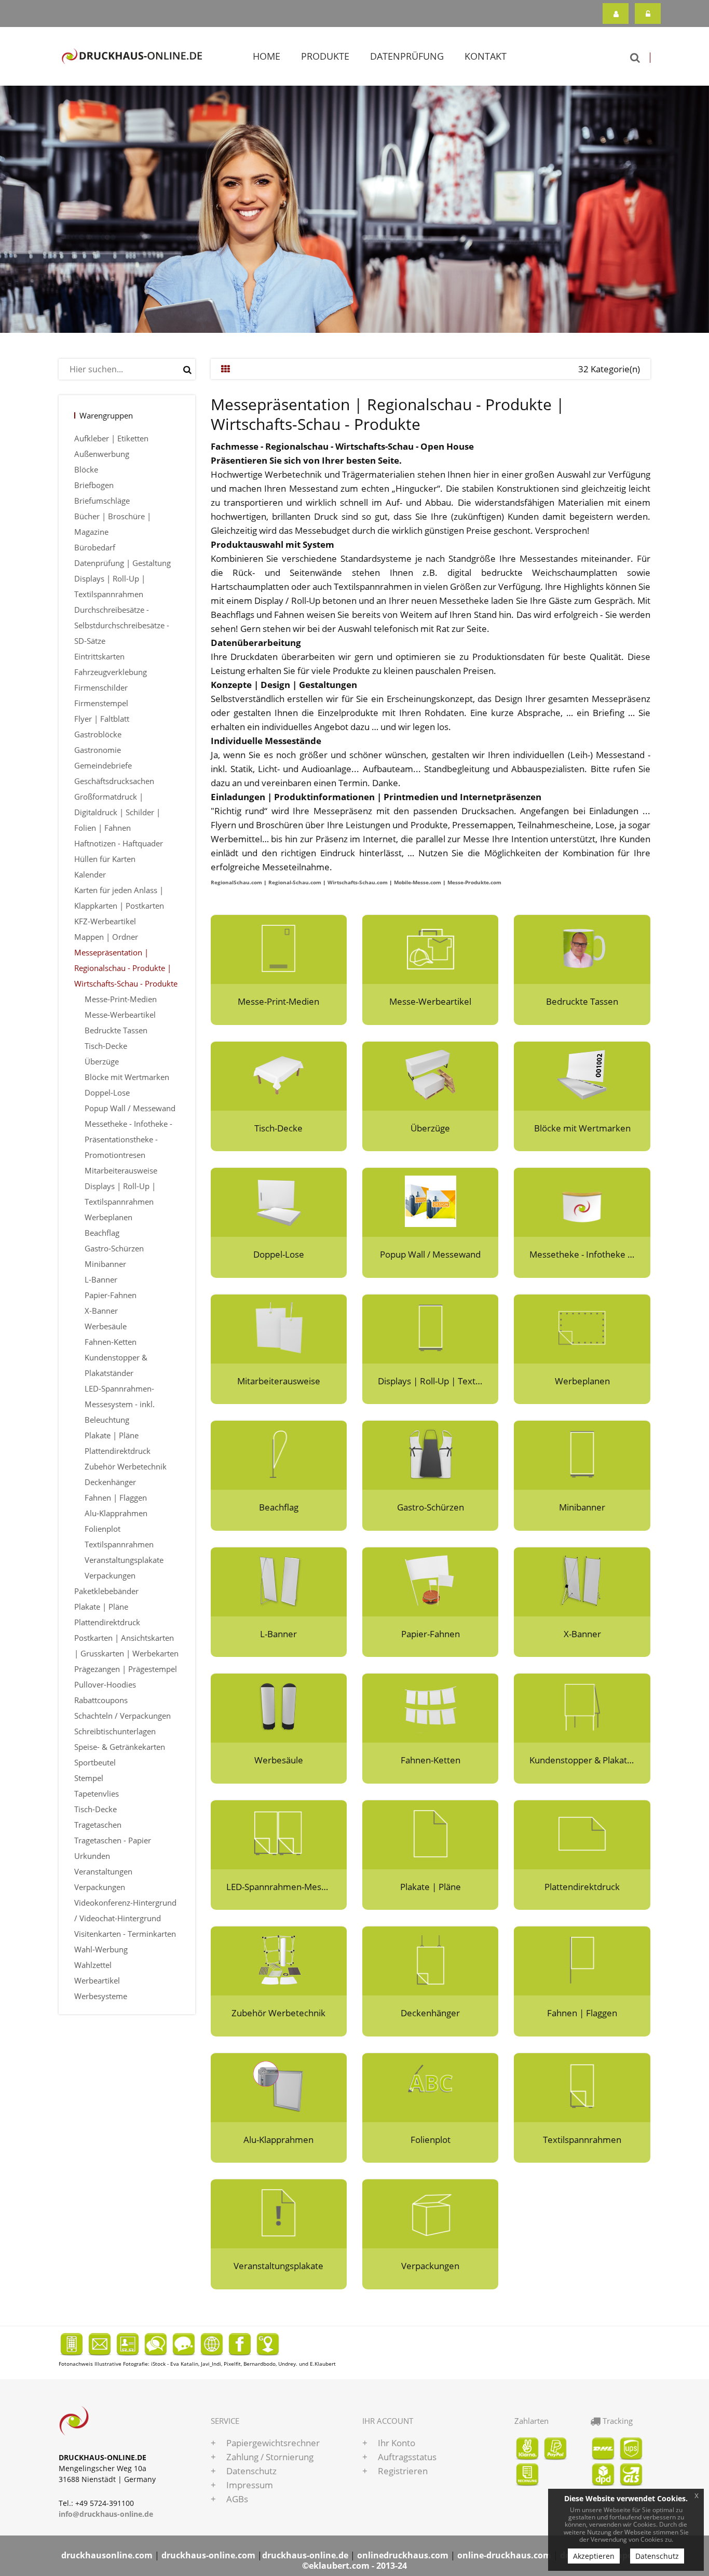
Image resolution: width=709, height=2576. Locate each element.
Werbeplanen (108, 1217)
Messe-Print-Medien (121, 999)
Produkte (325, 56)
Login (648, 14)
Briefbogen (94, 485)
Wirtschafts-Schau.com (358, 882)
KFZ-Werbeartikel (105, 921)
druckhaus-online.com (208, 2555)
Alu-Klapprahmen (116, 1513)
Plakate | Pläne (112, 1435)
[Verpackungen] (430, 2213)
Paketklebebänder (106, 1591)
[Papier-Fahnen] (430, 1581)
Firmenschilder (101, 687)
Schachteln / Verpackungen (122, 1716)
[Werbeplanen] (582, 1328)
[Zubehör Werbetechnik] (279, 1960)
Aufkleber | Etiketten (111, 438)
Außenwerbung (102, 454)
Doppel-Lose (107, 1093)
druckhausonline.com (107, 2555)
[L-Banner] (279, 1581)
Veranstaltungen (103, 1871)
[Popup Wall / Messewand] (430, 1201)
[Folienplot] (430, 2087)
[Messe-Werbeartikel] (430, 948)
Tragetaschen (98, 1825)
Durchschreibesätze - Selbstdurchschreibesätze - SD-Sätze (122, 625)
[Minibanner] (582, 1454)
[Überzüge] (430, 1075)
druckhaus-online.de (305, 2555)
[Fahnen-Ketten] (430, 1707)
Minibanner (105, 1264)
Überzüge (102, 1061)
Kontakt (486, 56)
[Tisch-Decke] (279, 1075)
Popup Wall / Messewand (130, 1108)
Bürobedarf (95, 547)
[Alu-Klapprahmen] (279, 2087)
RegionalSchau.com (236, 882)
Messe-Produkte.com (474, 882)
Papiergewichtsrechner (273, 2443)
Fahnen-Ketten (111, 1342)
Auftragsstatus (407, 2457)
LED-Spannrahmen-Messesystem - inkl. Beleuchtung (120, 1404)
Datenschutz (251, 2471)
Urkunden (92, 1856)
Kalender (90, 874)
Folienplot (103, 1529)
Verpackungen (110, 1575)
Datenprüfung (407, 56)
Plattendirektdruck (118, 1451)
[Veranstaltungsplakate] (279, 2213)
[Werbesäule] (279, 1707)
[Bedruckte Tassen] (582, 948)
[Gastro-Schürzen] (430, 1454)
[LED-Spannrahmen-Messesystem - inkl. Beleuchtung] (279, 1834)
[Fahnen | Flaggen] (582, 1960)
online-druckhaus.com (504, 2555)
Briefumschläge (102, 501)
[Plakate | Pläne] (430, 1834)
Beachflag (102, 1233)
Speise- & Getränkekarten (120, 1747)
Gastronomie (98, 750)
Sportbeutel (95, 1762)
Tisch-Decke (106, 1046)
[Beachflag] (279, 1454)
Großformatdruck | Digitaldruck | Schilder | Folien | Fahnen (117, 812)
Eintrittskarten (99, 656)
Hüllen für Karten (105, 859)
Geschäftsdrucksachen (114, 781)
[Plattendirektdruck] (582, 1834)
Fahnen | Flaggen (116, 1498)
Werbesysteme (101, 1996)
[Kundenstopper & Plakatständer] (582, 1707)
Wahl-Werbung (101, 1949)
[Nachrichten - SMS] (183, 2343)
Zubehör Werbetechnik (126, 1466)
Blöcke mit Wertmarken (127, 1077)
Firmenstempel (101, 703)
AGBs (237, 2499)
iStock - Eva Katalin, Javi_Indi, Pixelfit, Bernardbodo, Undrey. (224, 2364)
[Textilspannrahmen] (582, 2087)
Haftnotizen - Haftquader (119, 843)
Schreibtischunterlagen (115, 1731)
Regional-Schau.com (295, 882)
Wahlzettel (93, 1965)
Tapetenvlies (97, 1793)
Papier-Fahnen (111, 1295)
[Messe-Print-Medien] (279, 948)
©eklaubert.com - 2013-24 (354, 2566)
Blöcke (86, 469)
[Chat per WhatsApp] (156, 2343)
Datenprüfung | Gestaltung (122, 563)
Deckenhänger (110, 1482)
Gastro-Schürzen (114, 1248)
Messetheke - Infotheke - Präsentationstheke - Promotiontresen (128, 1139)
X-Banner (101, 1311)
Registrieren (616, 14)
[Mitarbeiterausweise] (279, 1328)
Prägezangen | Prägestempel (126, 1669)
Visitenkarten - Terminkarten (125, 1934)
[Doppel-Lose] (279, 1201)
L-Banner (101, 1279)
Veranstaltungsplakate (124, 1560)
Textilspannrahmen (119, 1544)
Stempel (89, 1778)
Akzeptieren (594, 2556)
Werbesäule (106, 1326)
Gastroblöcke (98, 734)
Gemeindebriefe (103, 765)
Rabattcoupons (101, 1700)
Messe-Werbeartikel (120, 1015)
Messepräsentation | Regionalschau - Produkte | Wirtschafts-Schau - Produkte (126, 968)
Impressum (250, 2485)
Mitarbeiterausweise (121, 1170)
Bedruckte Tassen (116, 1030)
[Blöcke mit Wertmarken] (582, 1075)
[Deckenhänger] (430, 1960)
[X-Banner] (582, 1581)
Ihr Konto (397, 2443)
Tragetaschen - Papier (113, 1840)
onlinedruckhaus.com (403, 2555)
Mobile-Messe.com (418, 882)
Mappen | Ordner (106, 937)
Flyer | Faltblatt (102, 719)
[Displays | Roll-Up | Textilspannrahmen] (430, 1328)
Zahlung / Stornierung (270, 2457)
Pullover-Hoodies (105, 1684)
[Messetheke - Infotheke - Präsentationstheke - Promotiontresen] (582, 1201)
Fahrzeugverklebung (111, 672)
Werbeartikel (97, 1980)
